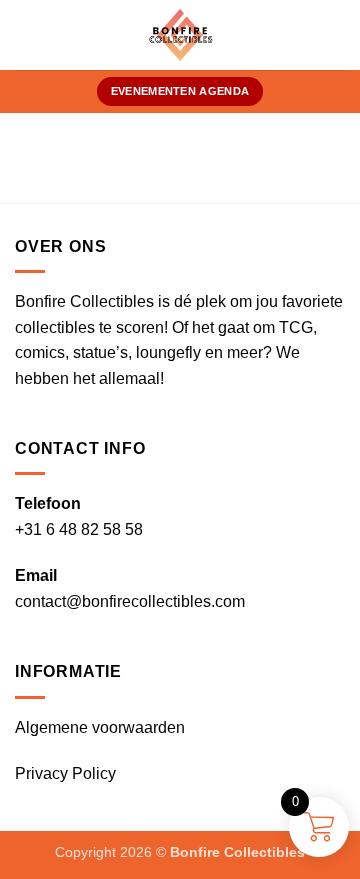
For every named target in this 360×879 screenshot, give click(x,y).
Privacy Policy (65, 773)
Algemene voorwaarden (100, 727)
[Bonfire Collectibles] (180, 35)
